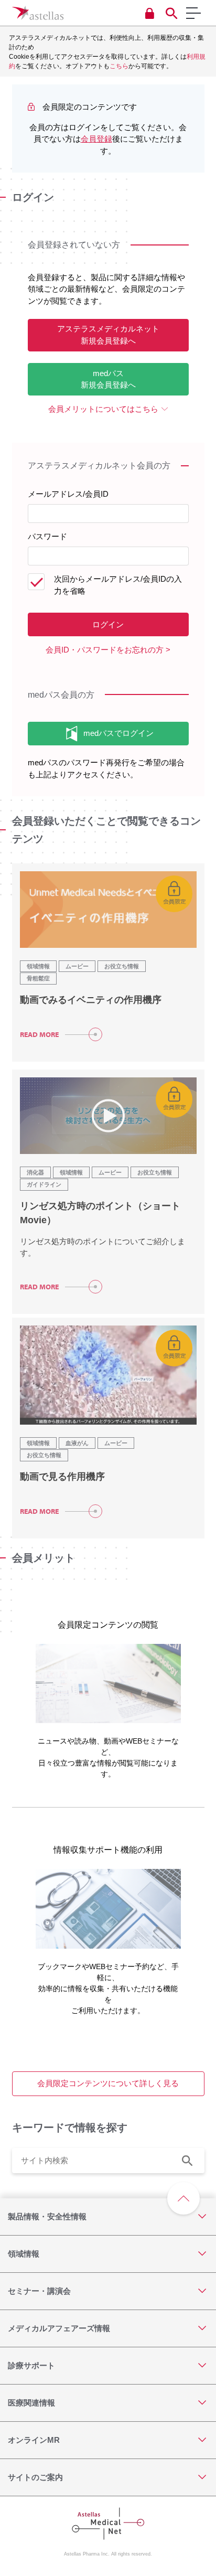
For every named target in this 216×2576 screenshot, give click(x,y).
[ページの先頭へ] (183, 2198)
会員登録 (96, 139)
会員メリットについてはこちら (103, 409)
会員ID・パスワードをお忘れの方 (105, 650)
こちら (119, 66)
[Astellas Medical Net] (38, 13)
